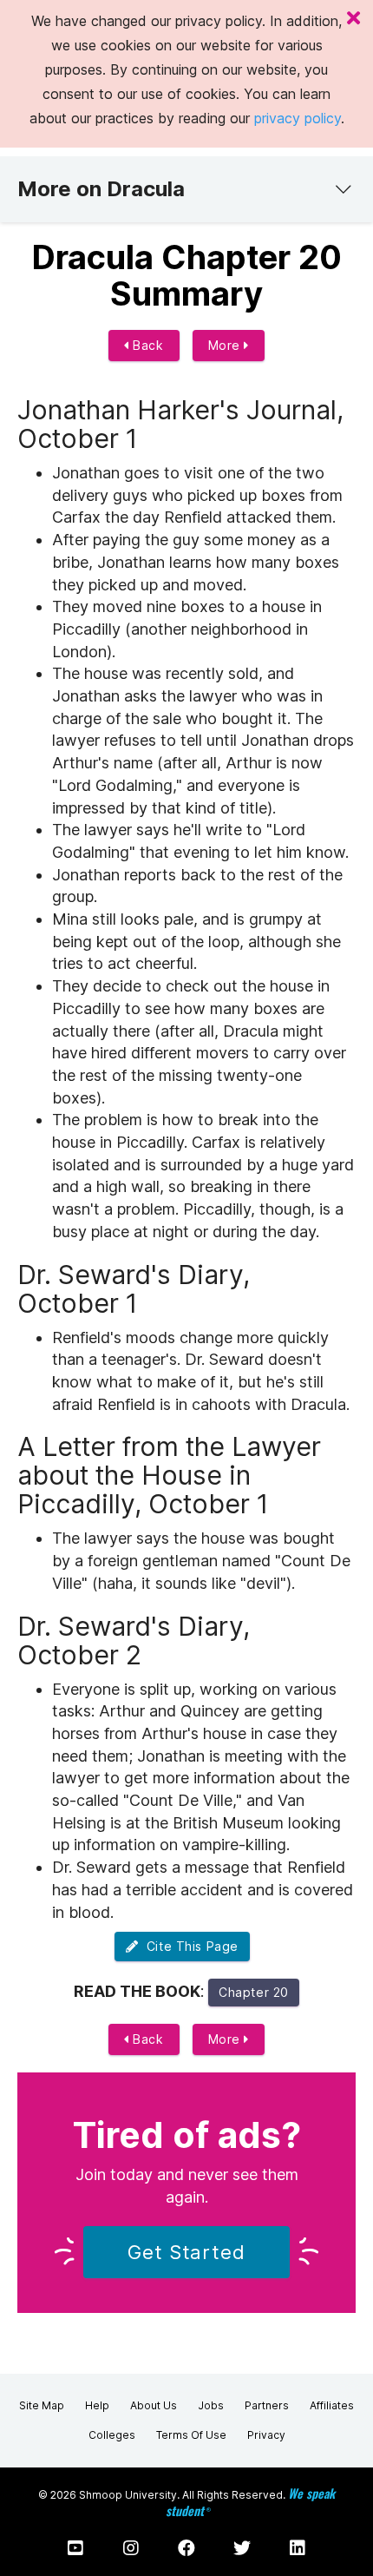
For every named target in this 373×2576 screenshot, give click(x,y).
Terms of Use (191, 2435)
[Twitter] (242, 2548)
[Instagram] (131, 2548)
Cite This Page (189, 1946)
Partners (267, 2405)
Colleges (112, 2435)
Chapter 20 (254, 1992)
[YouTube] (75, 2548)
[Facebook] (186, 2548)
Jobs (211, 2405)
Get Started (186, 2252)
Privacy (266, 2435)
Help (97, 2405)
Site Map (42, 2405)
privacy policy (298, 118)
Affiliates (332, 2405)
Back (147, 345)
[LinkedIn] (298, 2548)
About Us (154, 2405)
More (226, 345)
